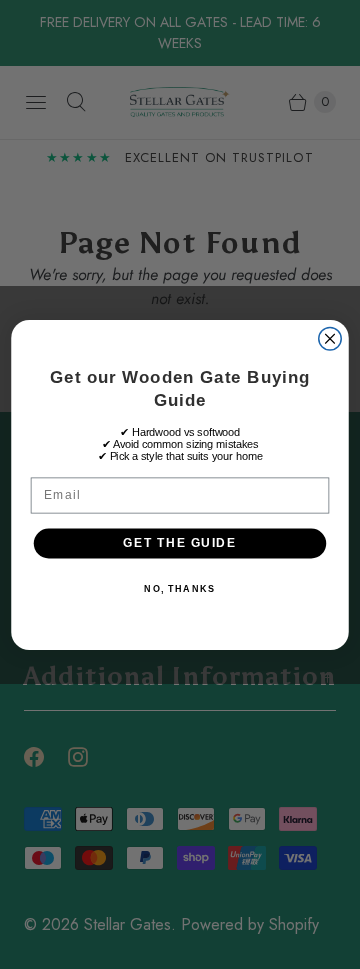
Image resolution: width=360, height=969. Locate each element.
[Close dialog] (330, 338)
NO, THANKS (179, 588)
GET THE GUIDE (179, 542)
